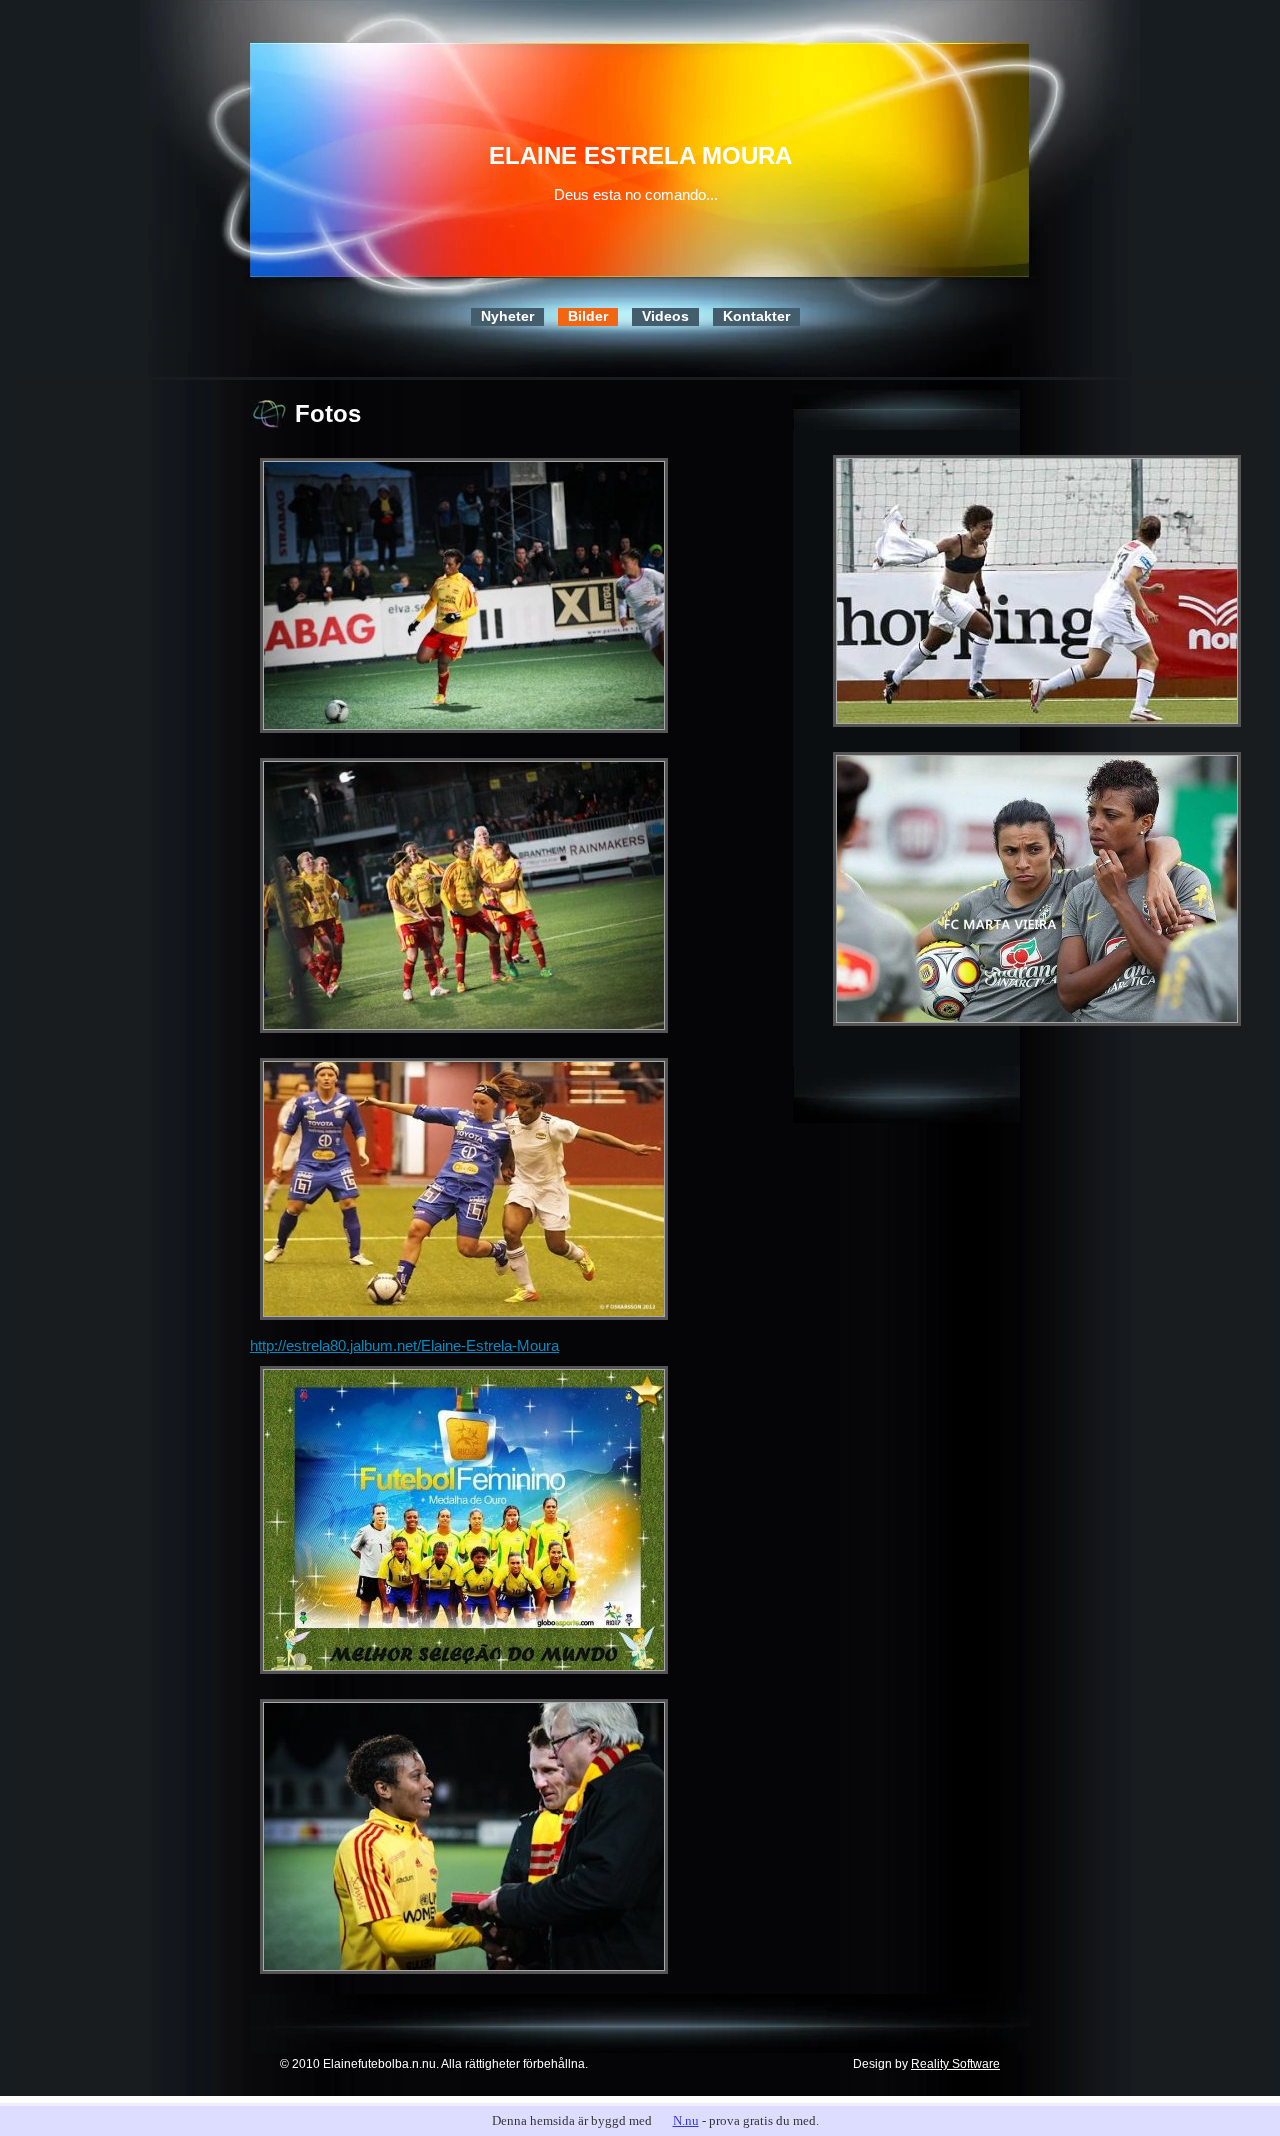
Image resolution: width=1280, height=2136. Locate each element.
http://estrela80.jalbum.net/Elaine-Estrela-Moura (404, 1345)
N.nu (686, 2120)
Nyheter (507, 316)
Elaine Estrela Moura (640, 155)
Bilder (588, 316)
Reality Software (955, 2064)
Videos (665, 316)
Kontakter (756, 316)
